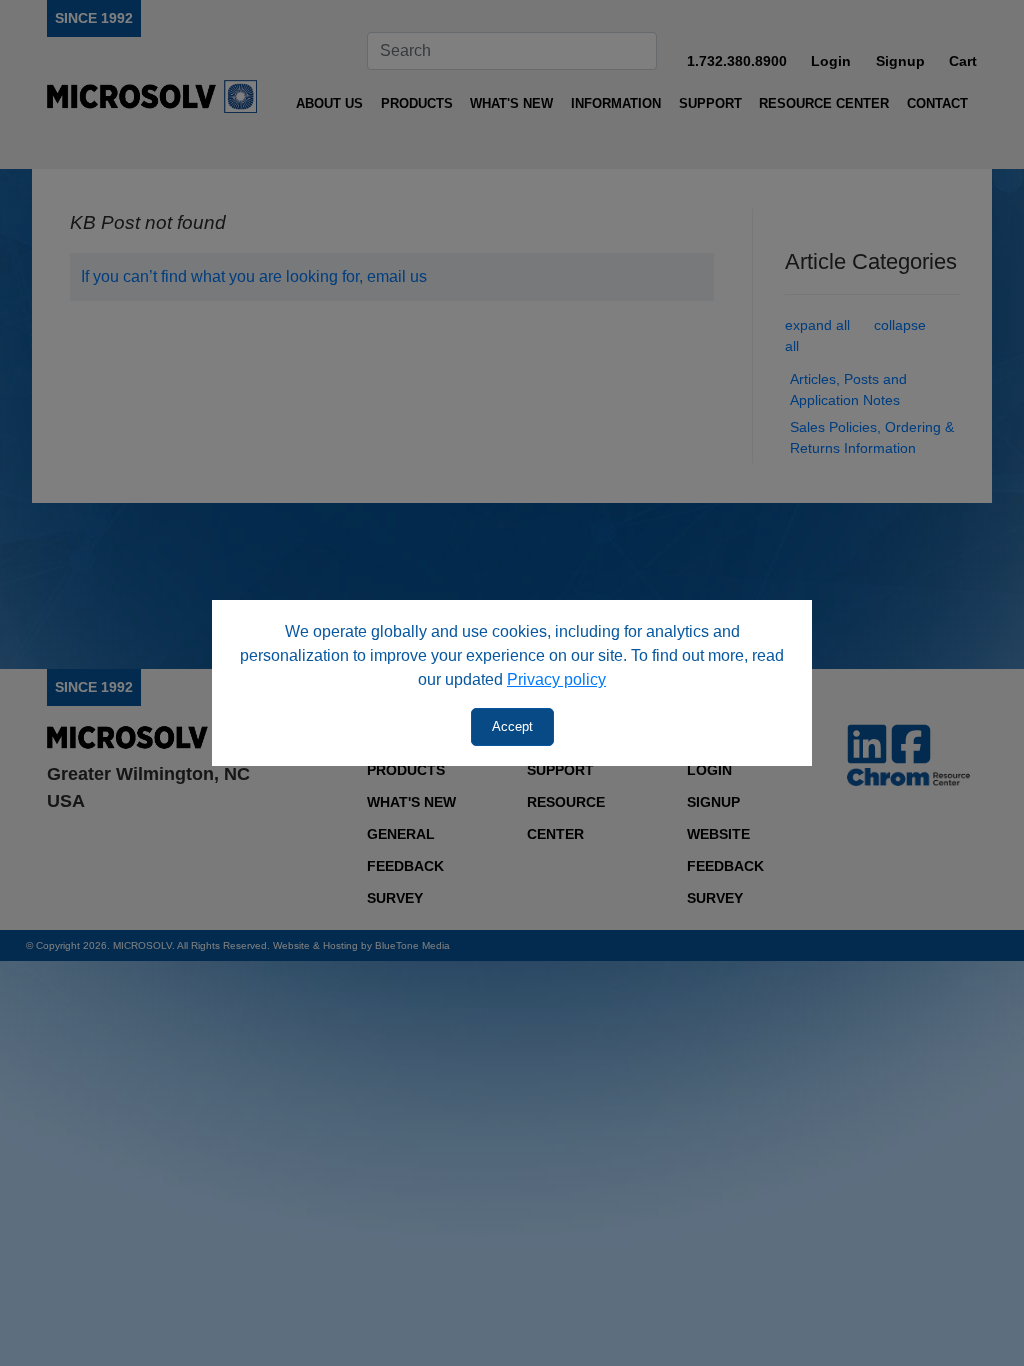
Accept (512, 726)
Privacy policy (556, 679)
